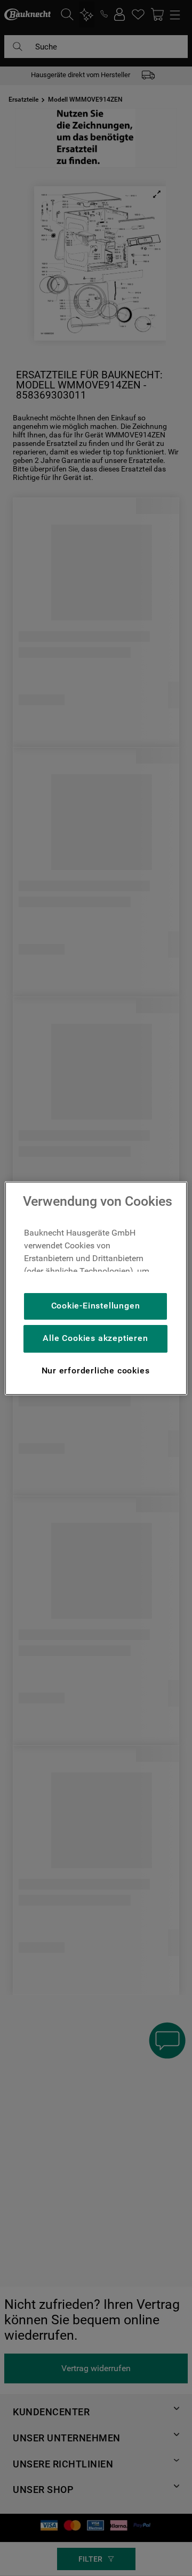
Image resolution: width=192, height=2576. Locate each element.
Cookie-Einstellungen (96, 1306)
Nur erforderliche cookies (96, 1370)
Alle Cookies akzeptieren (95, 1338)
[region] (96, 1288)
